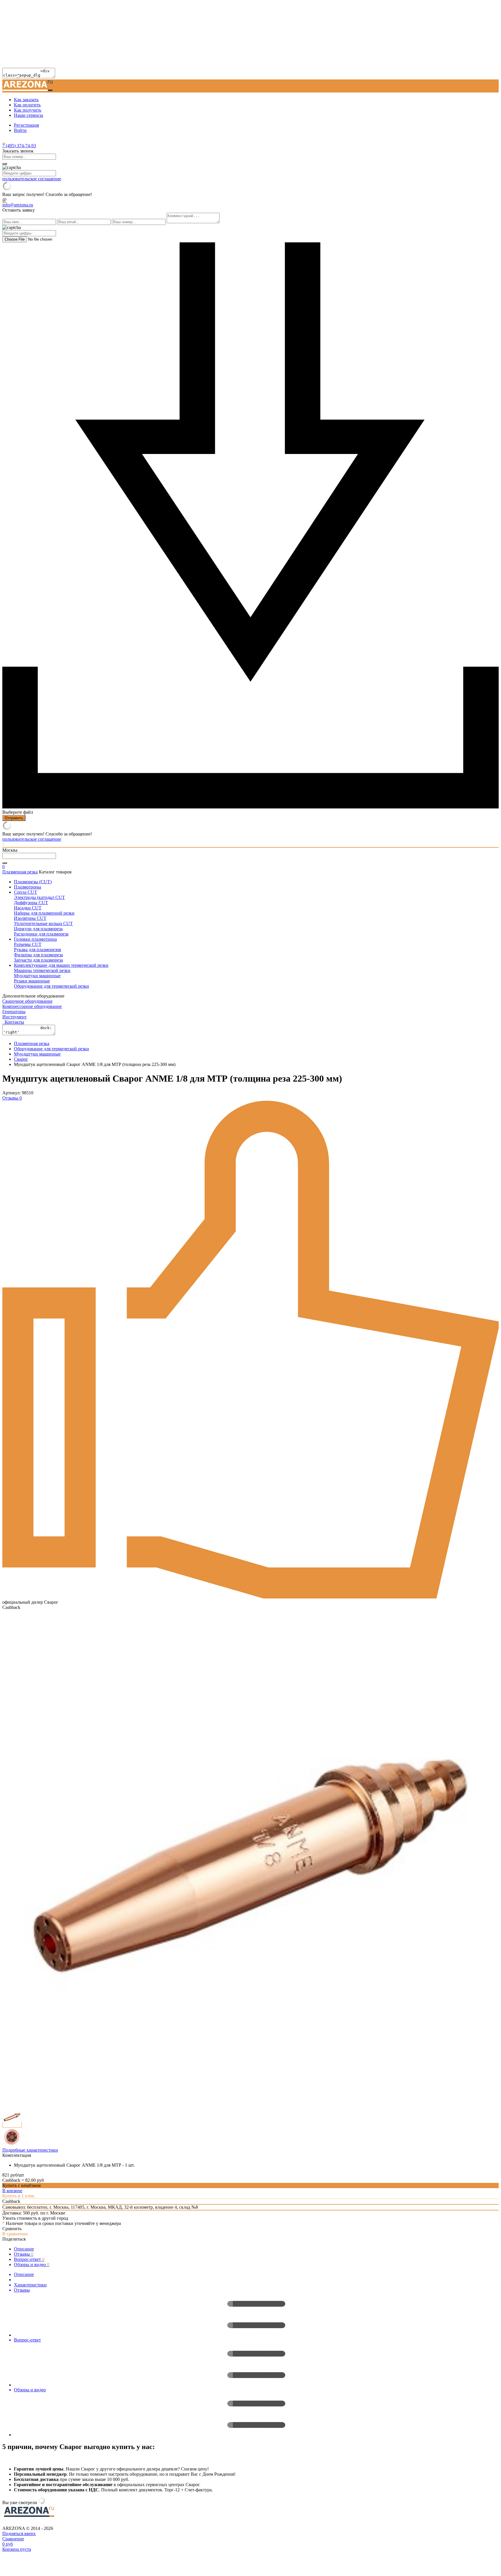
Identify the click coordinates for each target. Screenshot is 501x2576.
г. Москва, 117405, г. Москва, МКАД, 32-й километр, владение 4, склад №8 (124, 2207)
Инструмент (14, 1017)
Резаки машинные (32, 981)
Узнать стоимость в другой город (35, 2218)
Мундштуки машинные (37, 976)
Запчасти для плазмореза (38, 960)
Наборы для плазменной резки (44, 913)
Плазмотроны (28, 887)
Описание (24, 2249)
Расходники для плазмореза (41, 934)
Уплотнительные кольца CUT (43, 923)
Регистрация (26, 125)
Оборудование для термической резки (51, 986)
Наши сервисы (29, 115)
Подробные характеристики (30, 2150)
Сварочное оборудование (27, 1001)
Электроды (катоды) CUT (39, 897)
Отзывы (24, 2254)
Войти (20, 130)
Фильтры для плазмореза (38, 955)
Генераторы (14, 1012)
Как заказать (26, 100)
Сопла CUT (26, 892)
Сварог (21, 1059)
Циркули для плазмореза (38, 929)
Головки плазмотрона (35, 939)
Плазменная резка (20, 872)
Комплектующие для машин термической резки (61, 965)
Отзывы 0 (12, 1098)
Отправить (14, 818)
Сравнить (12, 2229)
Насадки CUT (28, 908)
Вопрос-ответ (29, 2259)
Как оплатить (27, 105)
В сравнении (15, 2234)
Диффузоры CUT (31, 903)
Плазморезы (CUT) (33, 882)
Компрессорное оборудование (32, 1006)
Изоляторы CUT (30, 918)
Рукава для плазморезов (38, 950)
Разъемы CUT (28, 944)
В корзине (12, 2191)
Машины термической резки (42, 970)
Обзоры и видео (32, 2265)
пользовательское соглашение (32, 179)
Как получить (28, 110)
